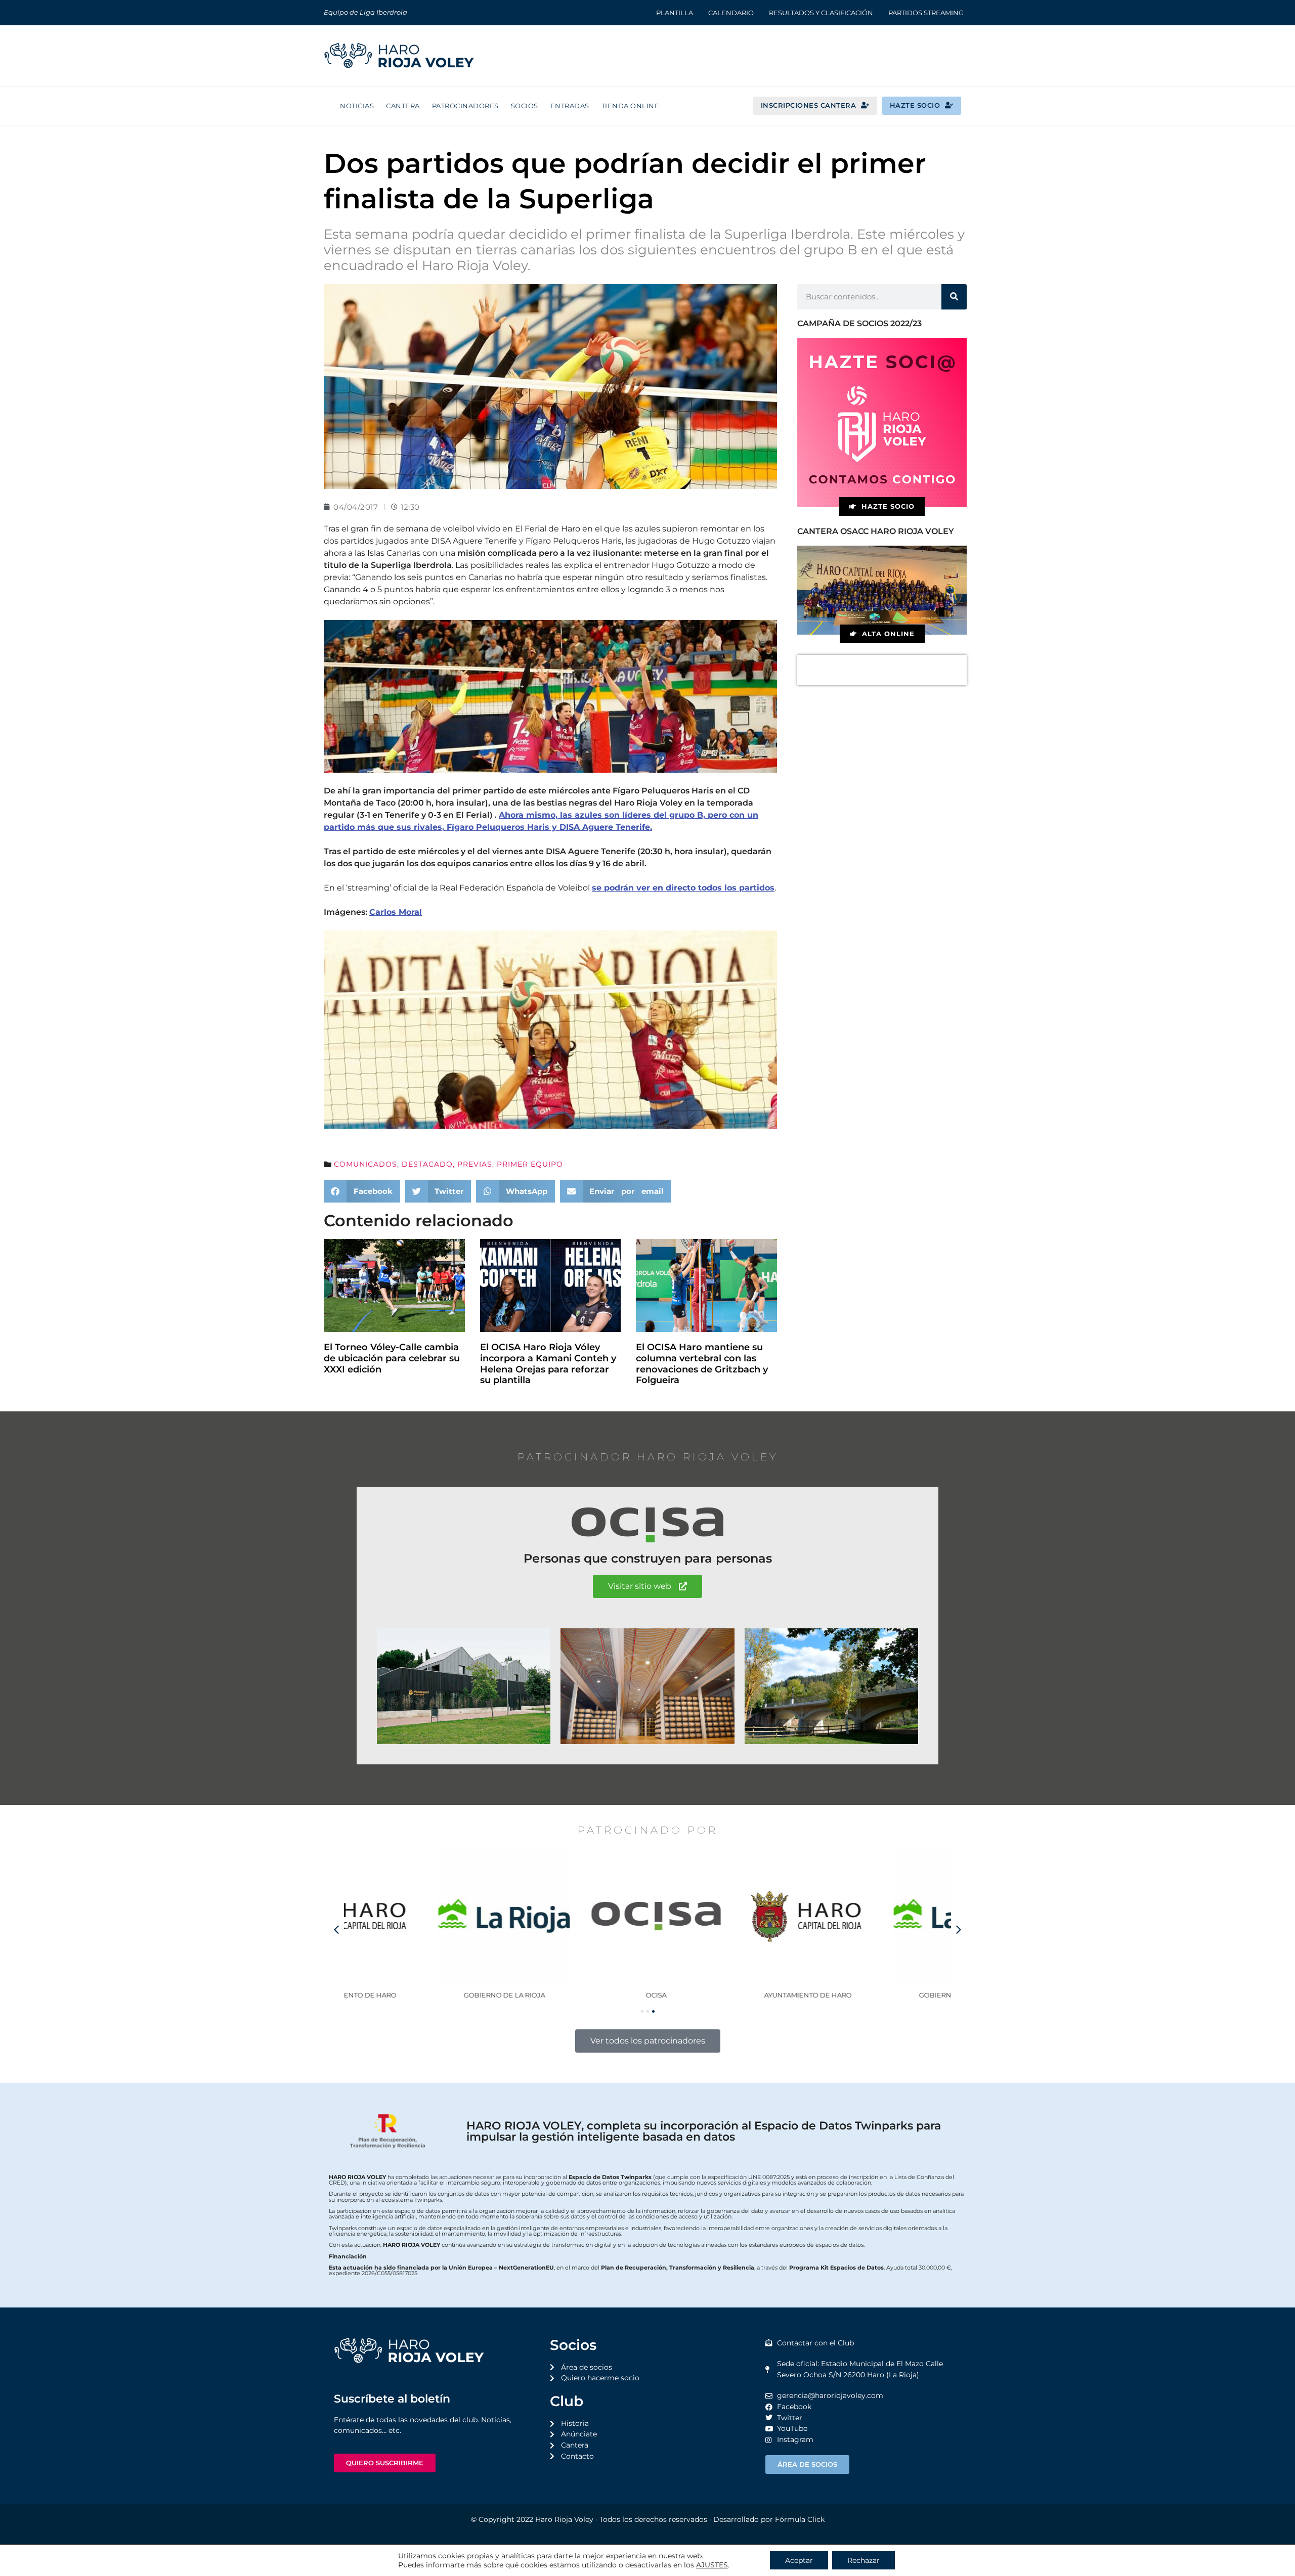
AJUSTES (712, 2565)
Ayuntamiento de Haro (724, 1995)
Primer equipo (530, 1164)
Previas (475, 1164)
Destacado (427, 1164)
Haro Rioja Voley (564, 2519)
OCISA (572, 1995)
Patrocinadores (465, 106)
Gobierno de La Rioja (420, 1995)
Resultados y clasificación (821, 13)
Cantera (403, 106)
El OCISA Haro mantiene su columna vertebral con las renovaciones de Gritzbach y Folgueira (702, 1364)
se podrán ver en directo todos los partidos (683, 888)
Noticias (357, 106)
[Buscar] (954, 297)
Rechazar (864, 2560)
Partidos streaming (926, 13)
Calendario (731, 13)
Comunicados (365, 1164)
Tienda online (631, 106)
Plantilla (675, 13)
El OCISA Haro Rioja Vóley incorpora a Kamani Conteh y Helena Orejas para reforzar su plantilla (548, 1364)
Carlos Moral (396, 912)
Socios (525, 106)
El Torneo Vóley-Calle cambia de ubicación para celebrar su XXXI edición (392, 1358)
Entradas (570, 106)
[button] (362, 1191)
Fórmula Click (800, 2519)
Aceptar (799, 2560)
